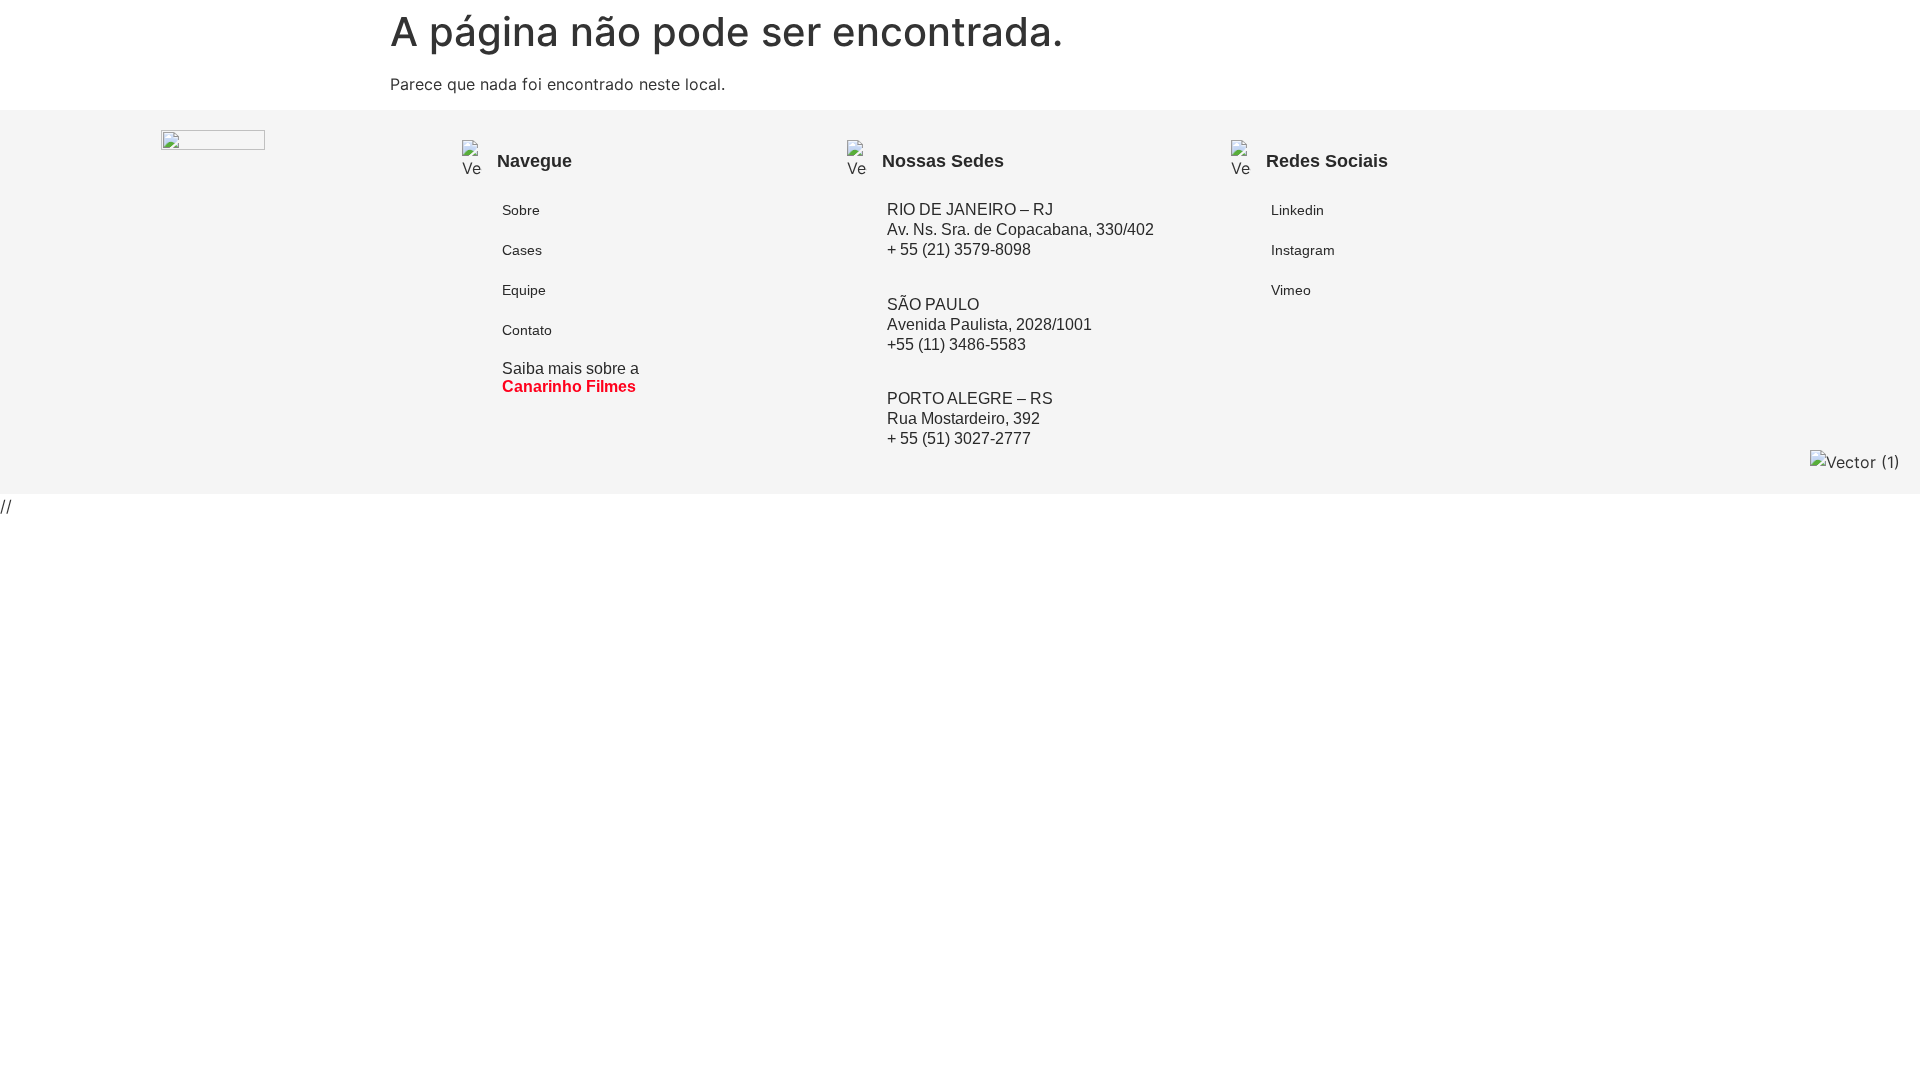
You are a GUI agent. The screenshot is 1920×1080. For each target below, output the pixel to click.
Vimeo (1291, 290)
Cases (522, 250)
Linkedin (1297, 210)
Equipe (524, 290)
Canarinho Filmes (569, 386)
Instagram (1303, 250)
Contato (527, 330)
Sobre (521, 210)
